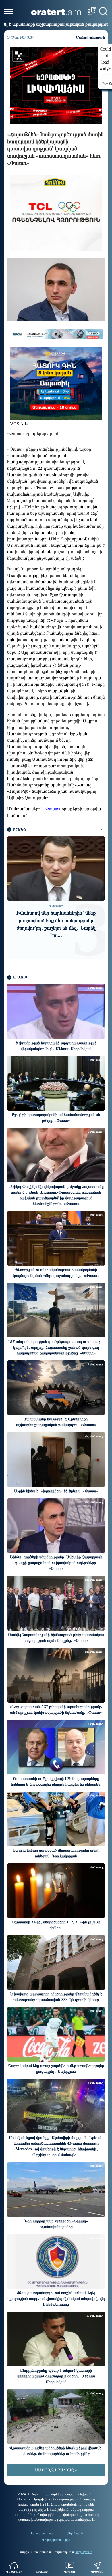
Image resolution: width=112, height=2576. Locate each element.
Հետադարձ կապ (41, 2533)
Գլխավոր (14, 2572)
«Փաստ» (52, 809)
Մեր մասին (75, 2533)
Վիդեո (69, 2572)
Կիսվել (97, 2572)
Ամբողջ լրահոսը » (56, 2470)
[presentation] (91, 830)
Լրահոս (42, 2572)
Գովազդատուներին (56, 2540)
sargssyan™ (84, 2552)
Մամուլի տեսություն (90, 37)
